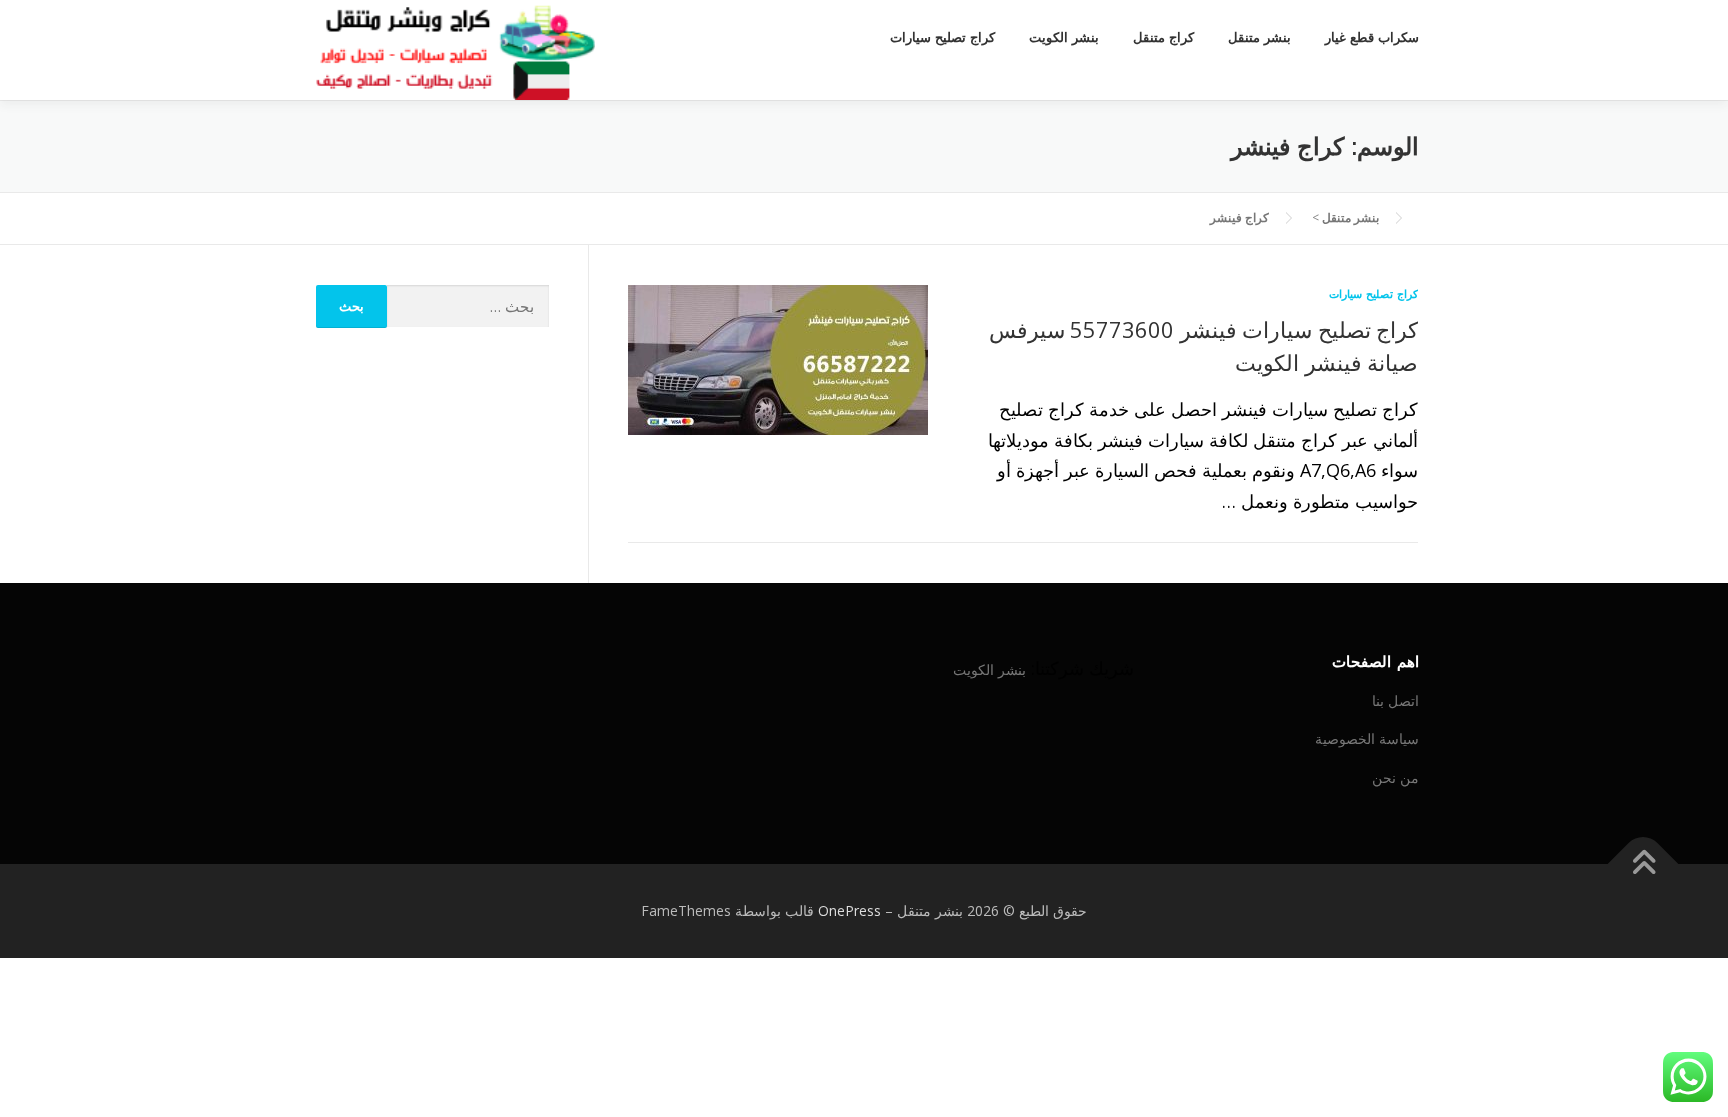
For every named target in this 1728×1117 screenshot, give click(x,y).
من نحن (1395, 777)
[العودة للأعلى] (1643, 864)
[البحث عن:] (468, 306)
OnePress (849, 910)
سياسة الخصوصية (1367, 738)
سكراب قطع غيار (1372, 37)
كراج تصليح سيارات (942, 37)
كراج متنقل (1163, 37)
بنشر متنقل (1259, 37)
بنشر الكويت (1064, 37)
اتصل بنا (1395, 700)
